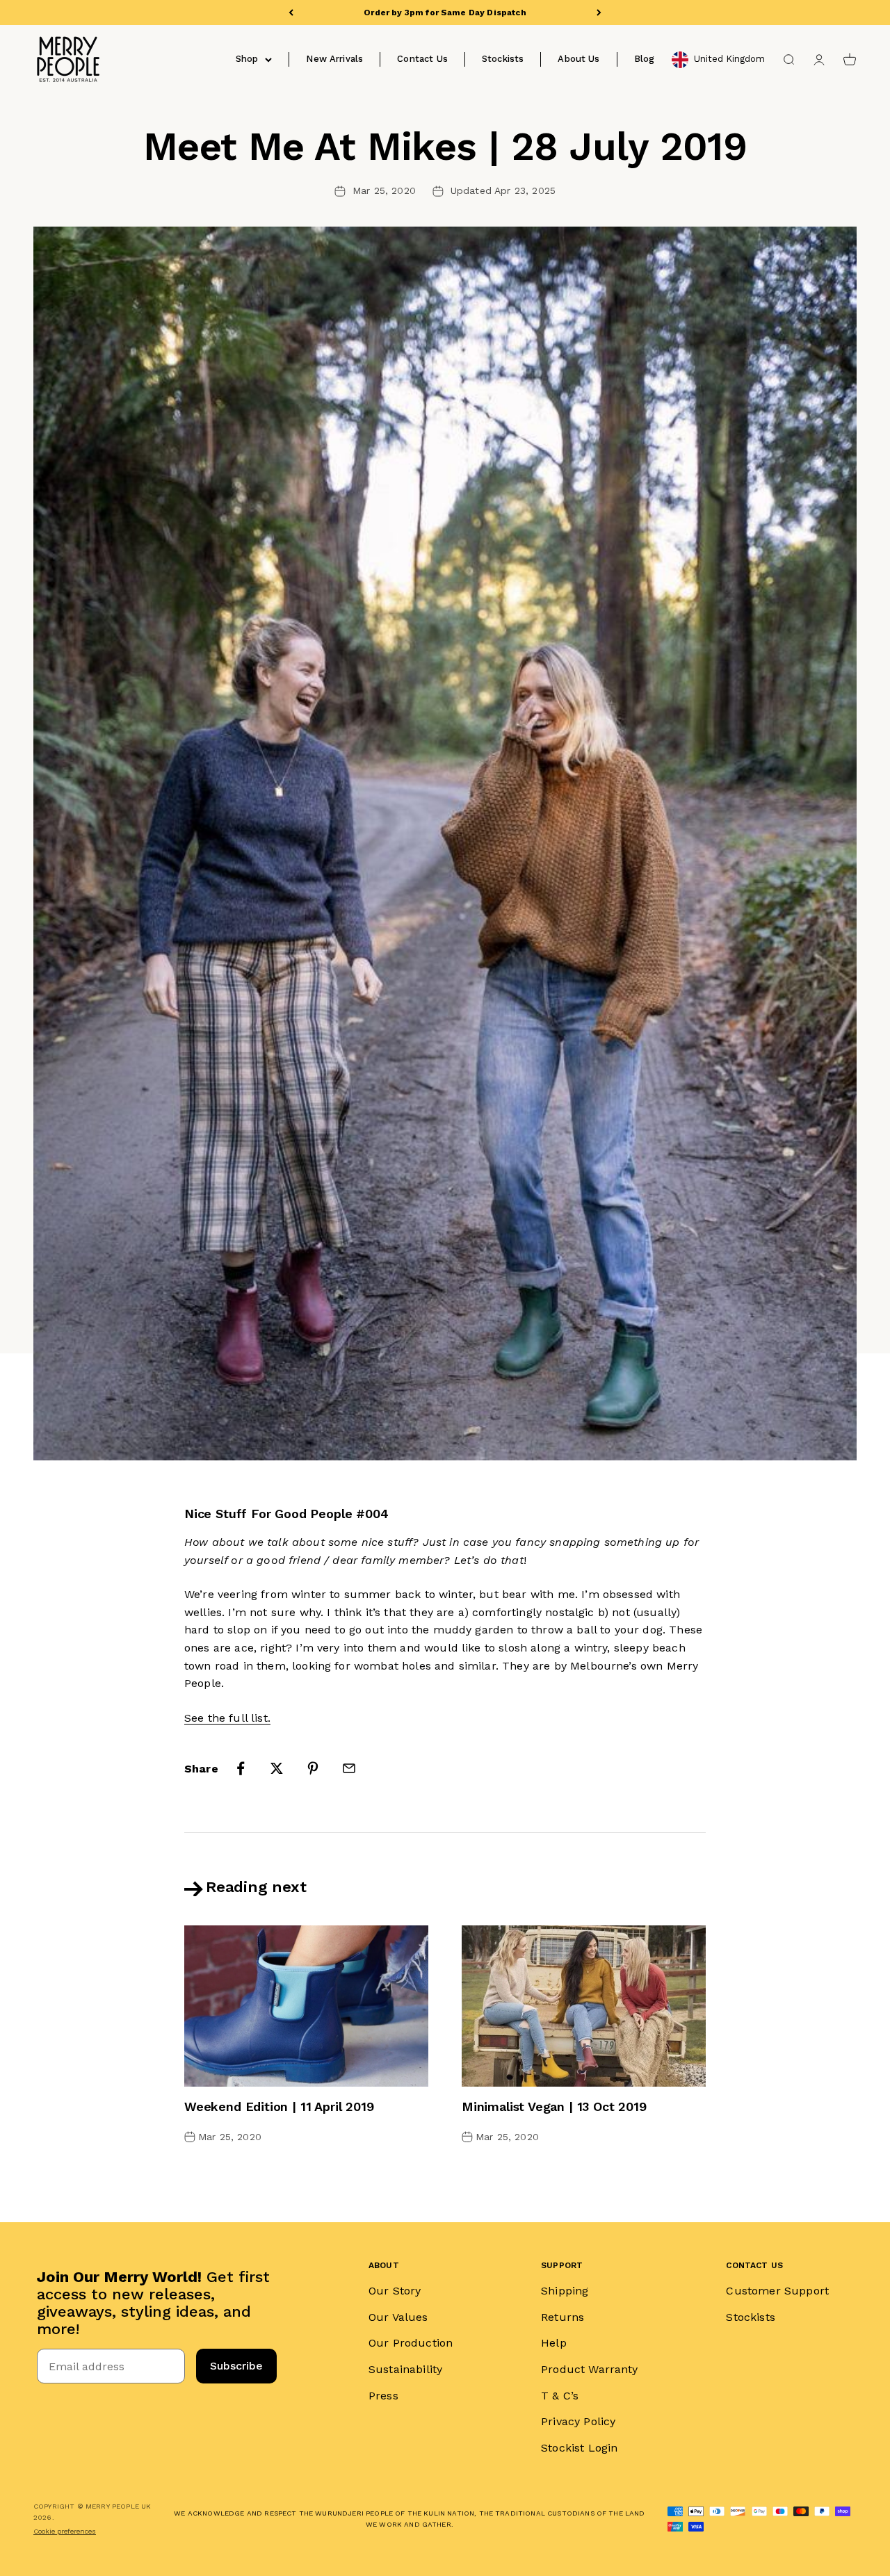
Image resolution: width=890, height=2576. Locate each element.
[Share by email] (349, 1768)
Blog (645, 59)
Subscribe (236, 2366)
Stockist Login (579, 2448)
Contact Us (422, 59)
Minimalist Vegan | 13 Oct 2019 (554, 2106)
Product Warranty (590, 2369)
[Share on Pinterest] (313, 1768)
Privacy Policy (578, 2421)
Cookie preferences (65, 2531)
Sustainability (405, 2369)
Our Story (395, 2291)
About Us (578, 59)
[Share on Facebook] (241, 1768)
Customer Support (777, 2291)
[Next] (599, 13)
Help (554, 2343)
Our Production (411, 2343)
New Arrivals (334, 59)
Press (383, 2396)
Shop (247, 59)
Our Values (398, 2317)
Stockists (503, 59)
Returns (563, 2317)
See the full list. (227, 1718)
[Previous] (291, 13)
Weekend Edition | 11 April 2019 (279, 2106)
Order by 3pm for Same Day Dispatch (445, 13)
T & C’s (560, 2396)
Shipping (565, 2291)
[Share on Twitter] (277, 1768)
